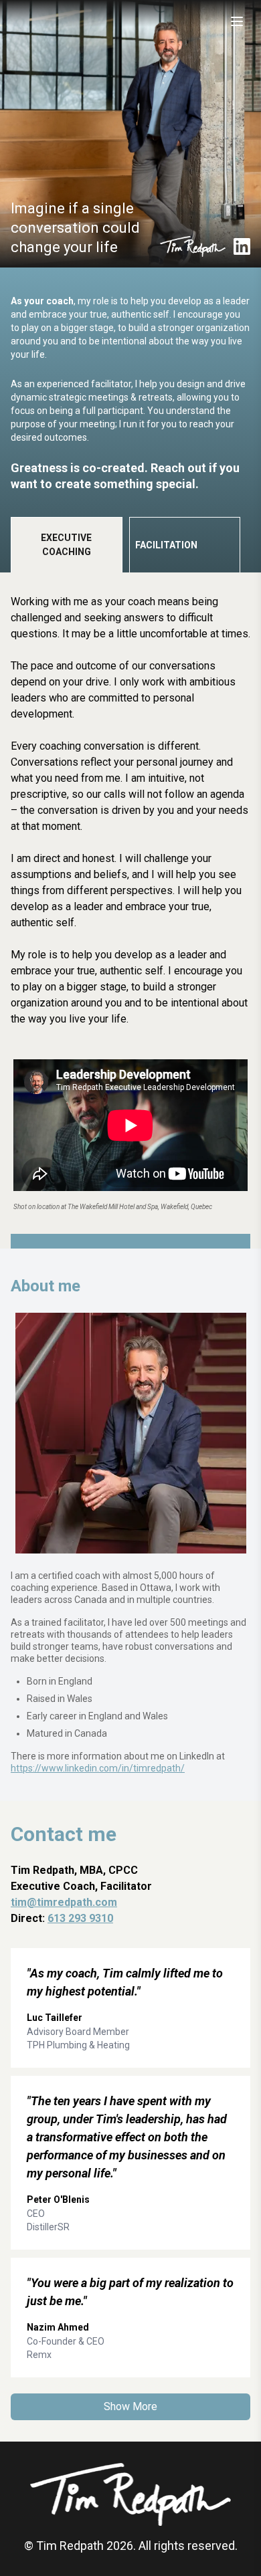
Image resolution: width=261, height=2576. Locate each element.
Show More (130, 2406)
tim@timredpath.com (64, 1902)
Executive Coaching (66, 545)
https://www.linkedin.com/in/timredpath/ (98, 1768)
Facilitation (166, 545)
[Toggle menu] (237, 21)
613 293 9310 (80, 1918)
